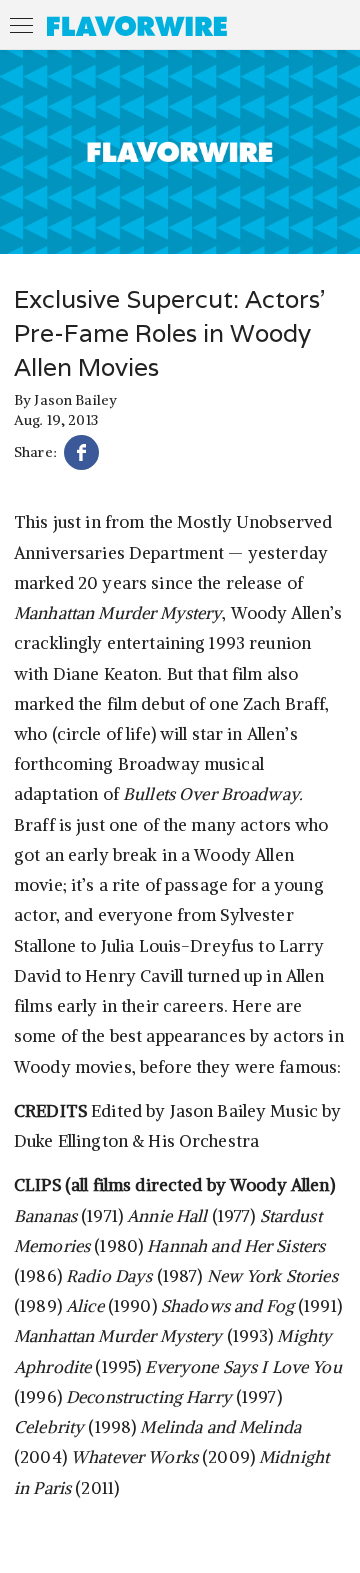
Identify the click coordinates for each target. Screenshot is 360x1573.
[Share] (81, 455)
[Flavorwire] (137, 26)
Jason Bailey (75, 400)
